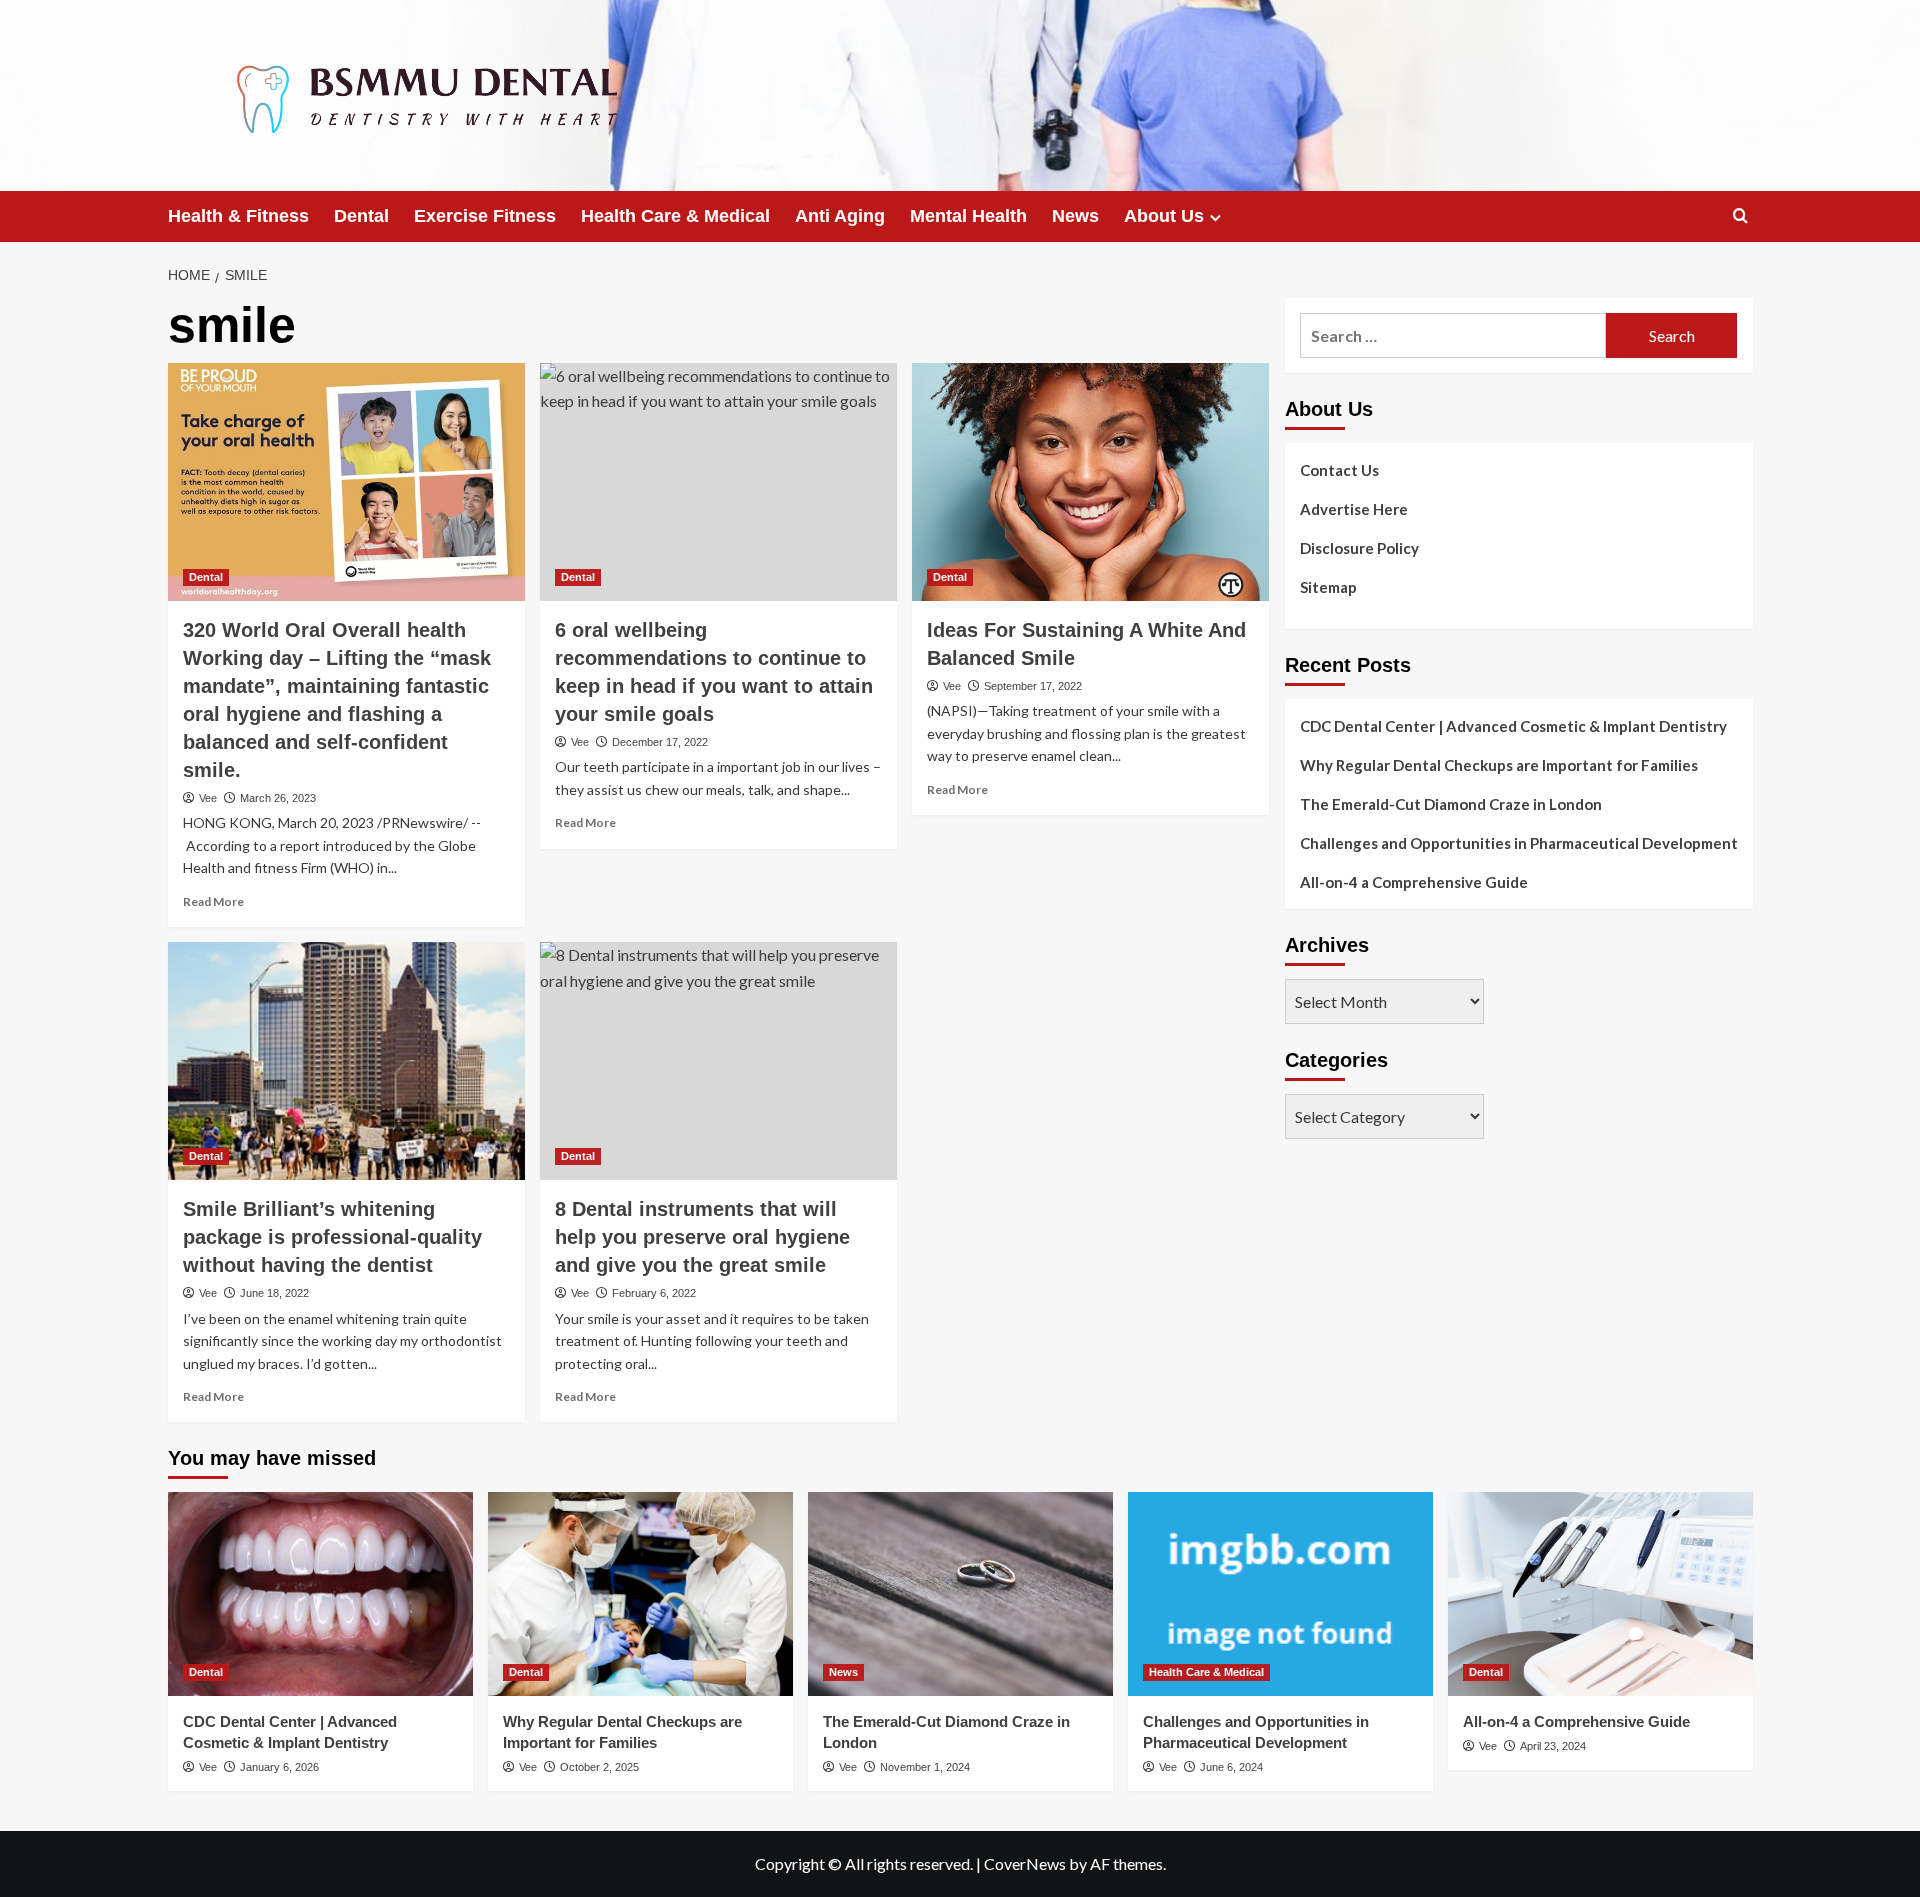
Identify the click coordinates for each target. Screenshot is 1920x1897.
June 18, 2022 (274, 1293)
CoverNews (1025, 1863)
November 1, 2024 (925, 1767)
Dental (361, 216)
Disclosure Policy (1359, 548)
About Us (1164, 216)
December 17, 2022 (660, 742)
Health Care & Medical (675, 216)
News (1075, 216)
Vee (208, 798)
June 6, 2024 (1231, 1767)
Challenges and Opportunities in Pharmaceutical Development (1519, 843)
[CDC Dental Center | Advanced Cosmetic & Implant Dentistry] (320, 1593)
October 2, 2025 (599, 1767)
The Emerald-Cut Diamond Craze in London (1451, 804)
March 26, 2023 (278, 798)
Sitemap (1328, 587)
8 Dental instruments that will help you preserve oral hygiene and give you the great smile (702, 1237)
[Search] (1740, 216)
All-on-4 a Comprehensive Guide (1414, 882)
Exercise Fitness (485, 216)
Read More (213, 901)
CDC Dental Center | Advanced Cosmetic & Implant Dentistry (1513, 726)
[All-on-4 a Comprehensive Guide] (1600, 1593)
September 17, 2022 (1033, 686)
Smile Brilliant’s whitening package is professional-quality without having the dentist (332, 1237)
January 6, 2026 (279, 1767)
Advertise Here (1354, 509)
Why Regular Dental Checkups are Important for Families (1499, 765)
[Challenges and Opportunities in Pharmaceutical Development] (1280, 1593)
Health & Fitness (238, 216)
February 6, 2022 (654, 1293)
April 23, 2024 (1553, 1746)
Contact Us (1339, 470)
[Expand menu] (1215, 217)
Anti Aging (840, 216)
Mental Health (968, 216)
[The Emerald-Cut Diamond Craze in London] (960, 1593)
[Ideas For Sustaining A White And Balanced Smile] (1090, 482)
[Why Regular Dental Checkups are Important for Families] (640, 1593)
